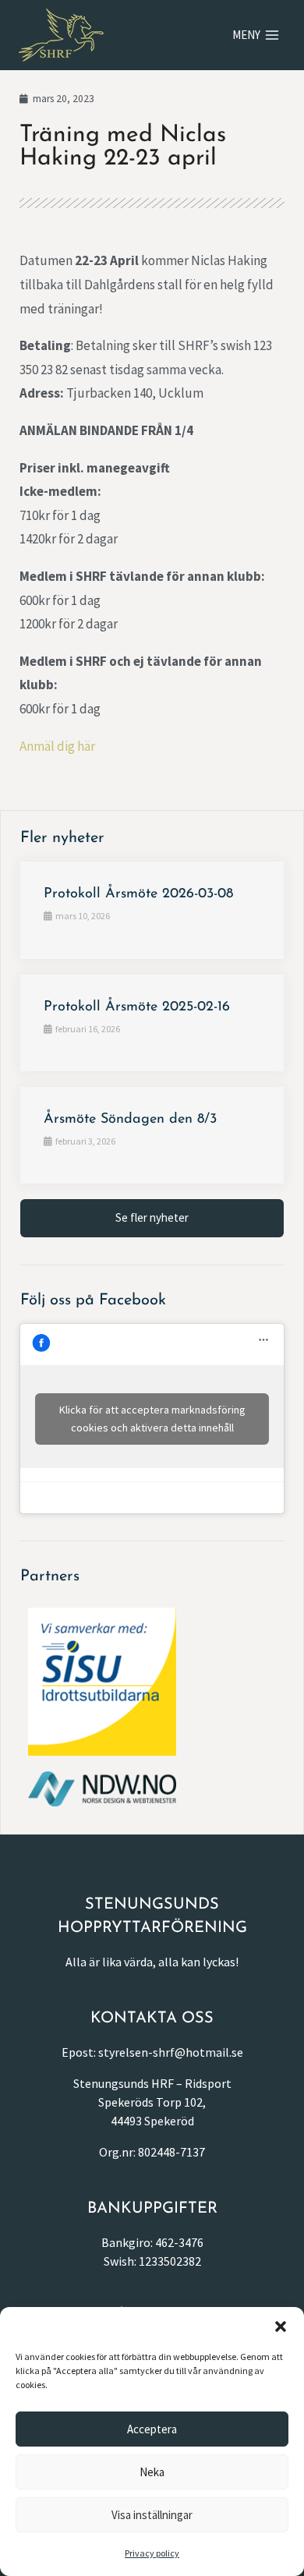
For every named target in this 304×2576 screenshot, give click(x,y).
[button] (281, 2327)
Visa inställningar (152, 2515)
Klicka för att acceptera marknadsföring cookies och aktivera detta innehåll (152, 1419)
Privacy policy (152, 2553)
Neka (152, 2472)
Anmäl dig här (57, 746)
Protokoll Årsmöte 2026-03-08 (138, 894)
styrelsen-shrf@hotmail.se (171, 2052)
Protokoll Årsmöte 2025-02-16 (137, 1007)
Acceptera (152, 2429)
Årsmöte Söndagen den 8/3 (130, 1120)
